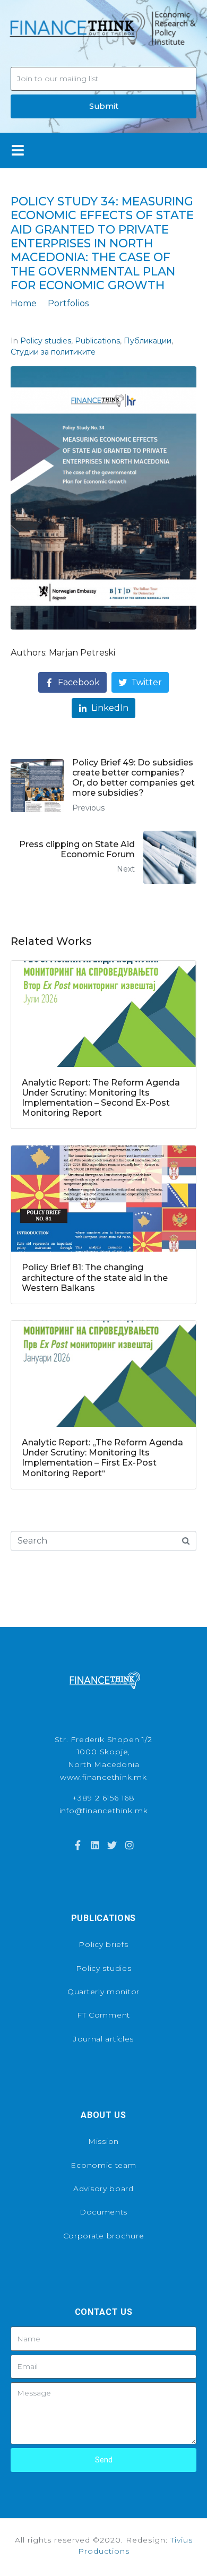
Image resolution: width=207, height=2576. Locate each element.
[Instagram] (129, 1845)
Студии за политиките (53, 352)
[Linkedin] (95, 1845)
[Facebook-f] (77, 1845)
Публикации (148, 341)
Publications (97, 341)
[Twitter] (112, 1845)
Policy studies (46, 341)
